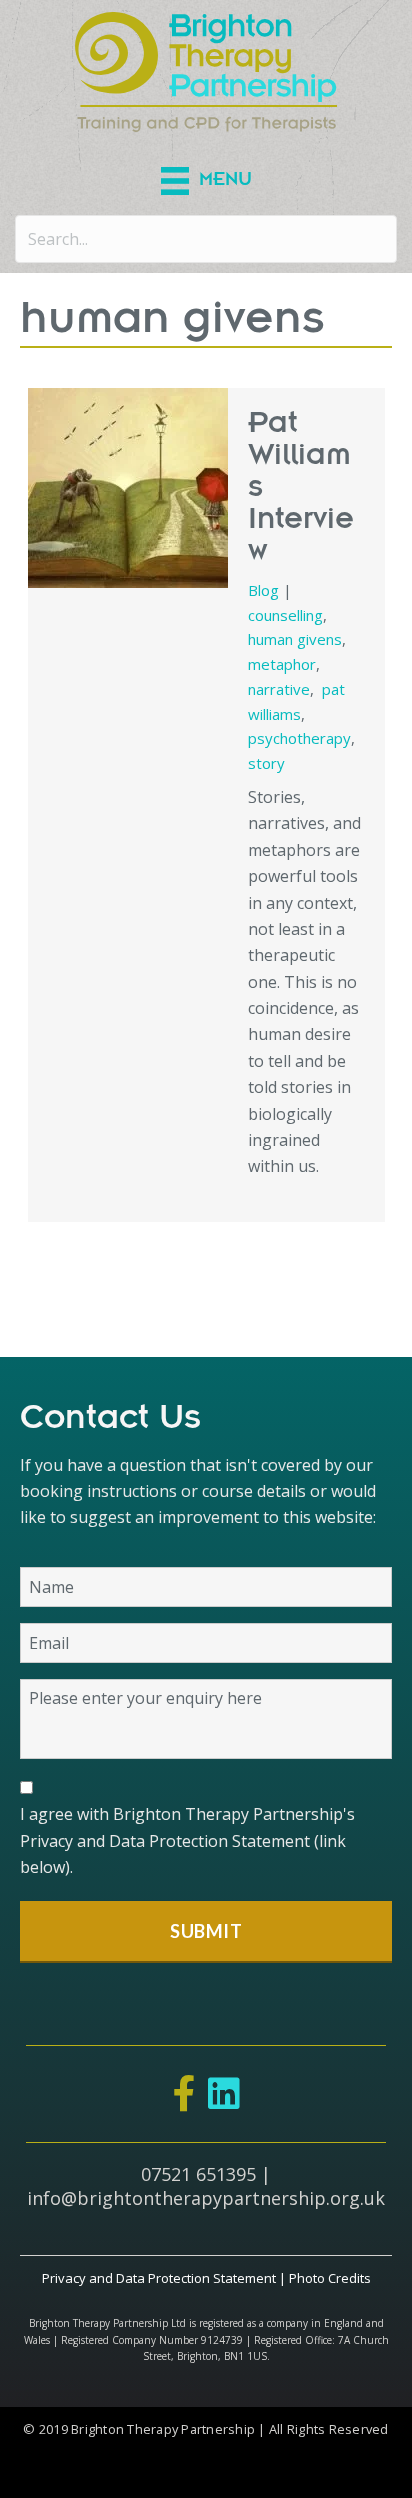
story (266, 763)
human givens (295, 639)
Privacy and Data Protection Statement (159, 2278)
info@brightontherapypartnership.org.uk (206, 2198)
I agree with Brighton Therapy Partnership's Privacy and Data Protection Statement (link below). (187, 1840)
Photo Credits (330, 2278)
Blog (263, 590)
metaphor (282, 664)
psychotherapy (299, 738)
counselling (285, 615)
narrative (279, 689)
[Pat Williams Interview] (128, 488)
